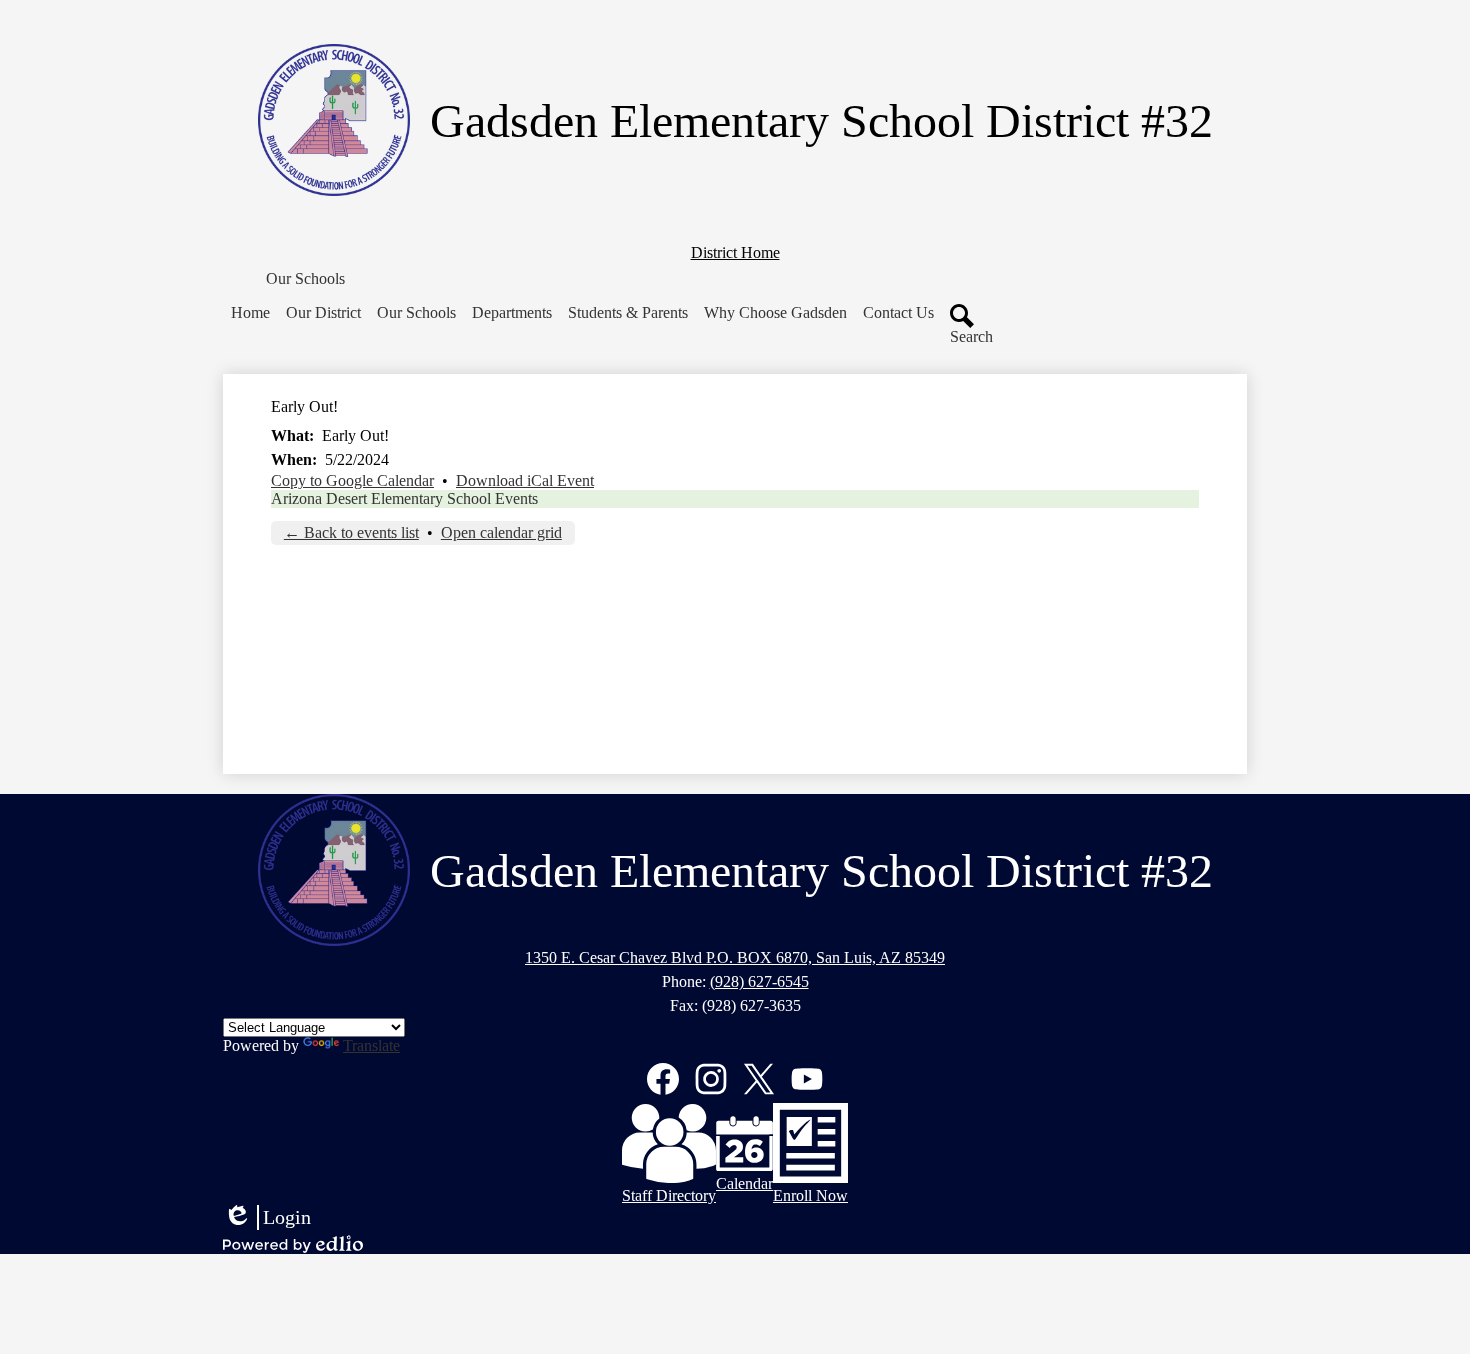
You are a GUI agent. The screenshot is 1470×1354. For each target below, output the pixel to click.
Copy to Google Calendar (352, 480)
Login (267, 1218)
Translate (371, 1045)
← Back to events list (351, 532)
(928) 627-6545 (759, 981)
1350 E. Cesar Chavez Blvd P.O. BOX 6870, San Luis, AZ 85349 (735, 957)
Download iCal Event (525, 480)
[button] (305, 279)
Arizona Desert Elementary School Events (404, 498)
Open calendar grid (501, 532)
